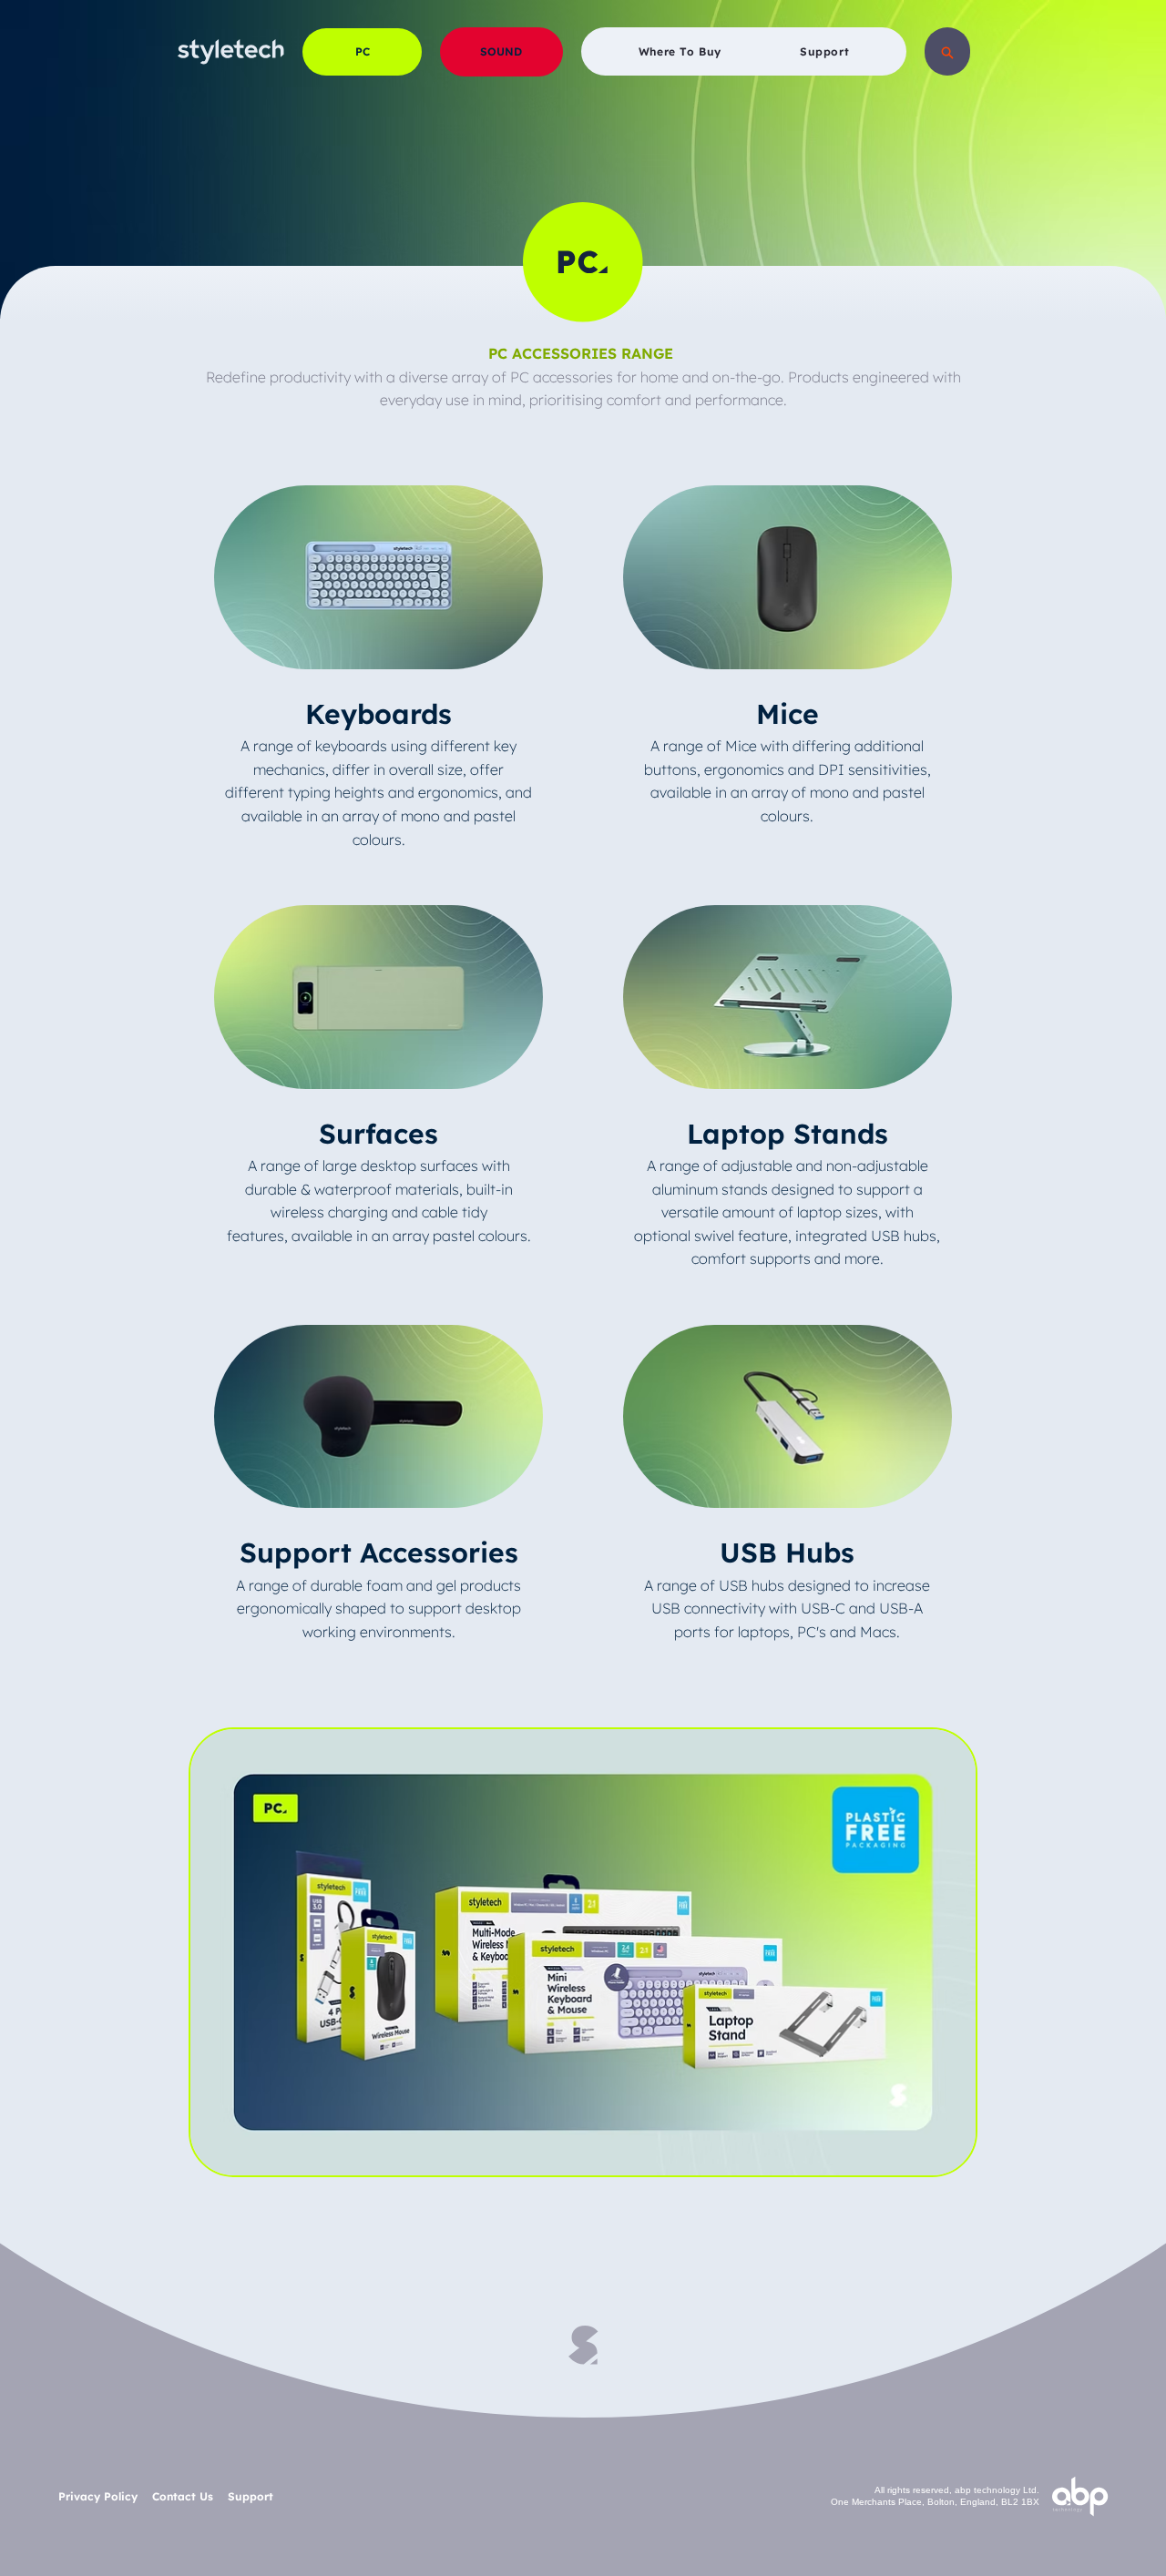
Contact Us (186, 2496)
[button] (947, 51)
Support (251, 2496)
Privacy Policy (100, 2496)
